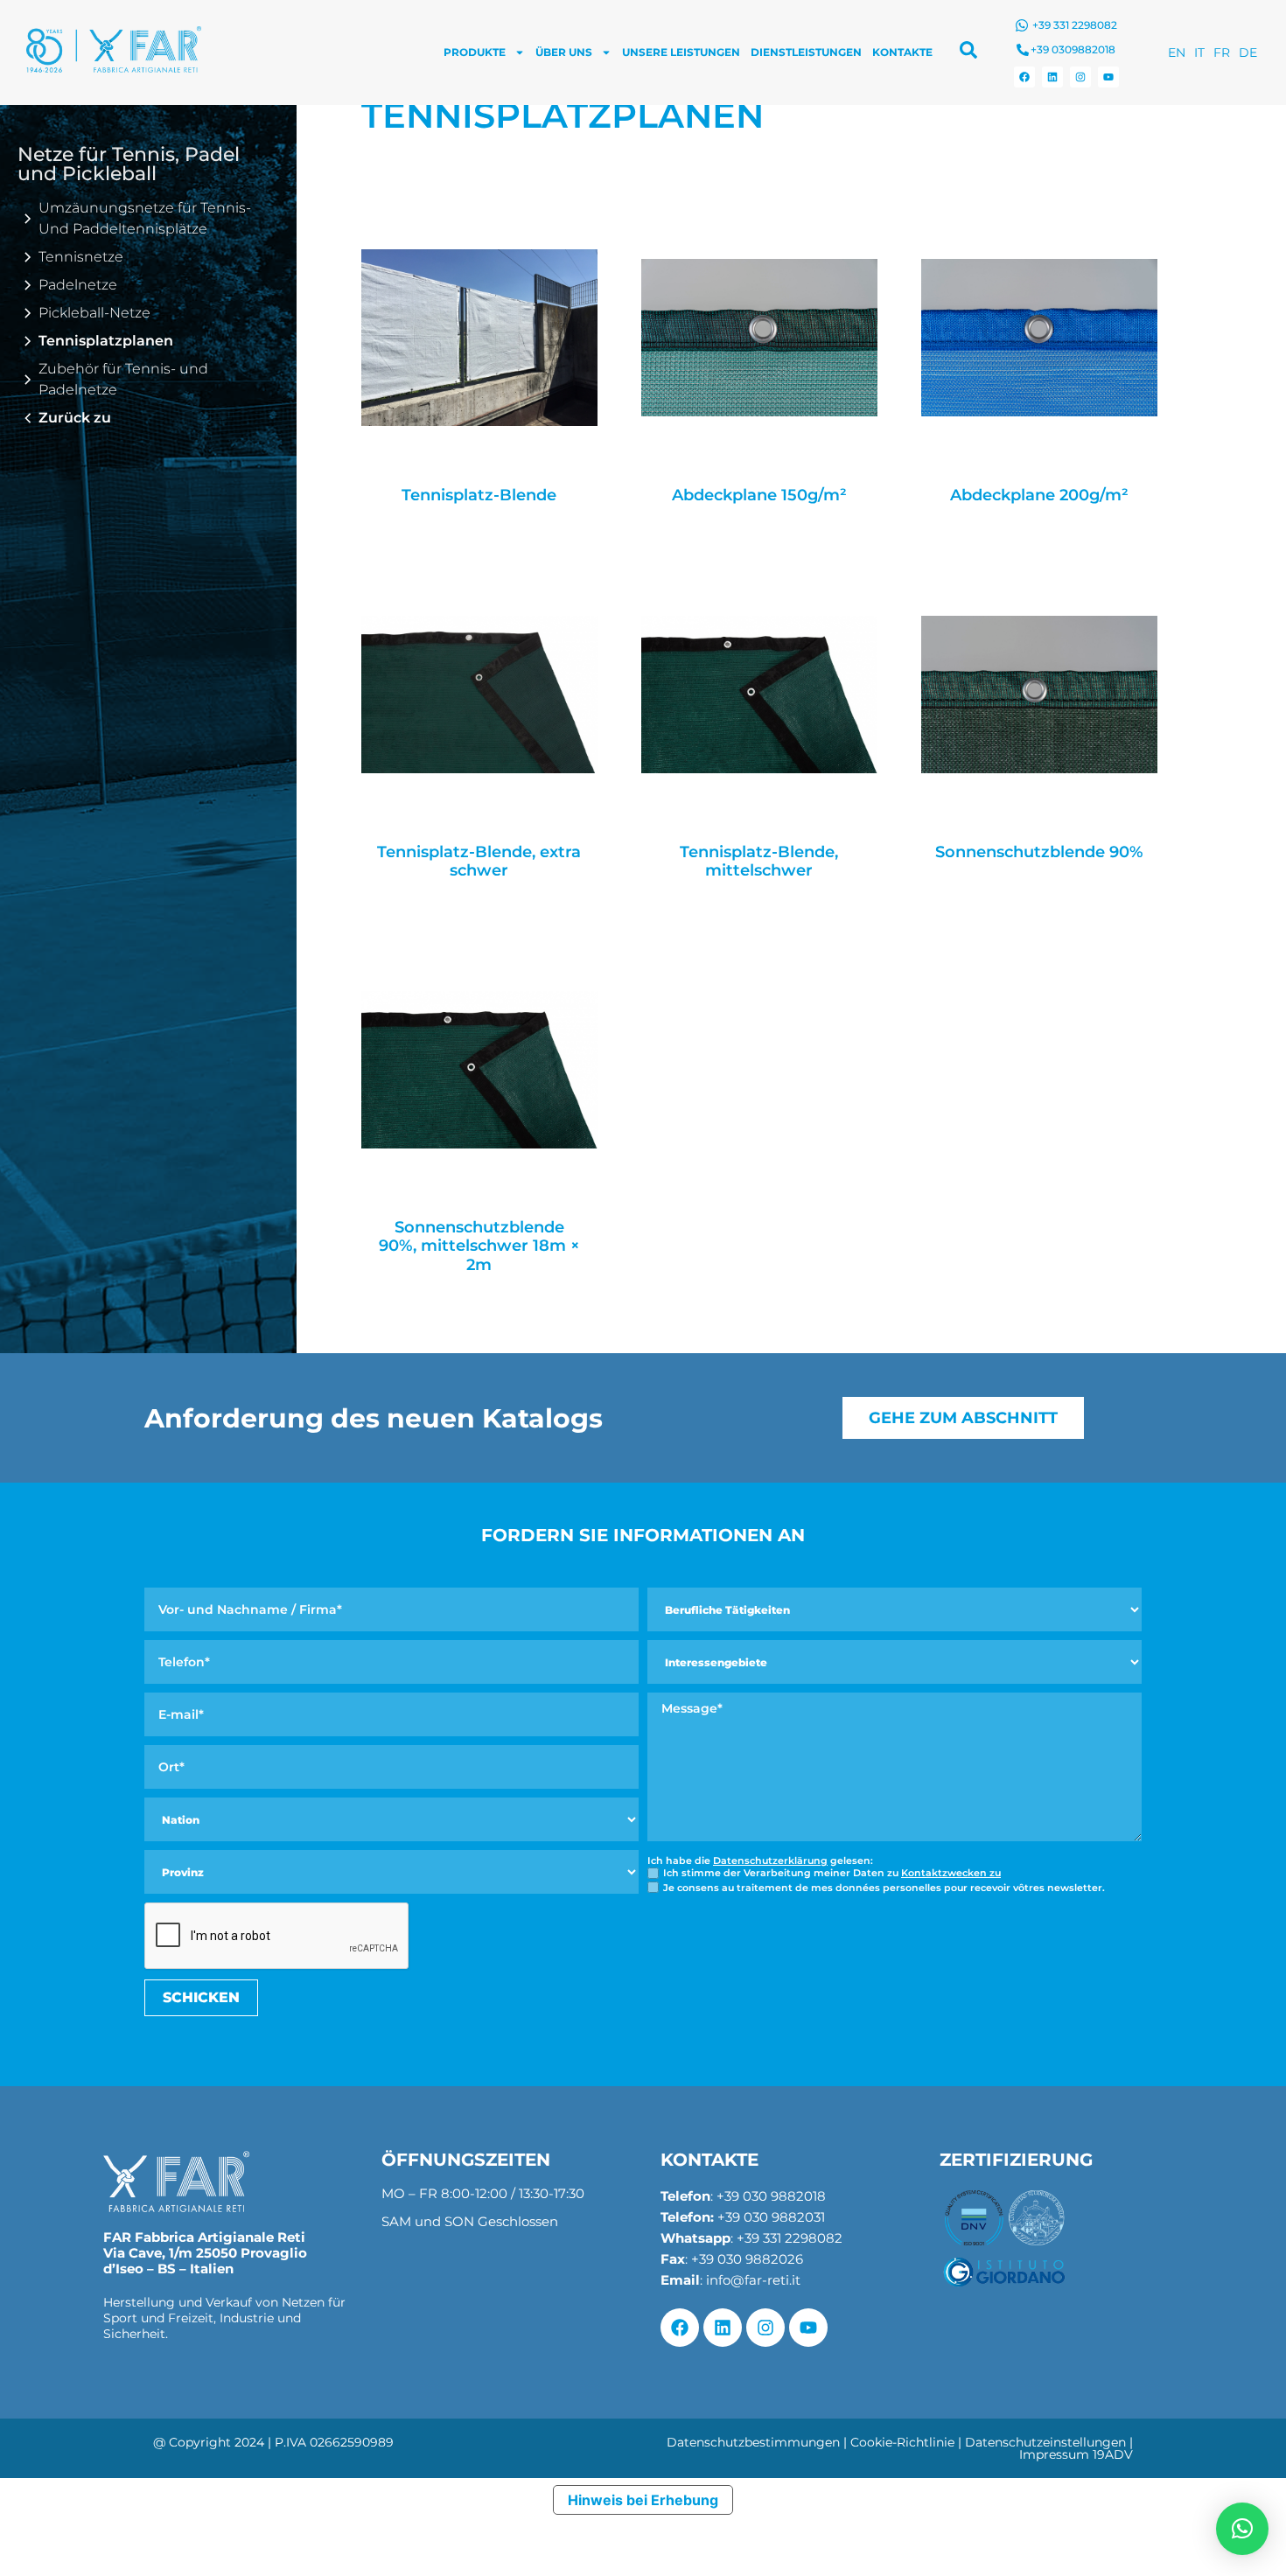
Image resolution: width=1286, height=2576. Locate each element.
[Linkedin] (1052, 77)
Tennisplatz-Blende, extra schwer (479, 862)
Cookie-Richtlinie (902, 2442)
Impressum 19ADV (1076, 2454)
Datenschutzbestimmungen (753, 2442)
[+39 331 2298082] (1022, 25)
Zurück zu (75, 418)
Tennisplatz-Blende (479, 496)
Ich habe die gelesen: (760, 1861)
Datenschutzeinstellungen (1045, 2442)
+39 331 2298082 (1075, 25)
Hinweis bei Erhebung (643, 2500)
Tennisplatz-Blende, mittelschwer (759, 862)
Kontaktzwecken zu (951, 1873)
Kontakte (902, 52)
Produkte (475, 52)
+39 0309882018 (1073, 49)
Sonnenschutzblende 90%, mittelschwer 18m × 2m (479, 1246)
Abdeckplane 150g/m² (759, 496)
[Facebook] (1024, 77)
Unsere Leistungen (681, 52)
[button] (1242, 2529)
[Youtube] (1108, 77)
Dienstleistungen (806, 52)
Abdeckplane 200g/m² (1039, 496)
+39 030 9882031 (771, 2217)
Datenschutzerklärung (770, 1860)
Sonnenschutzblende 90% (1039, 852)
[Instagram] (1080, 77)
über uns (564, 52)
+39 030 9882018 (771, 2196)
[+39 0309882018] (1023, 50)
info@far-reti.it (753, 2280)
